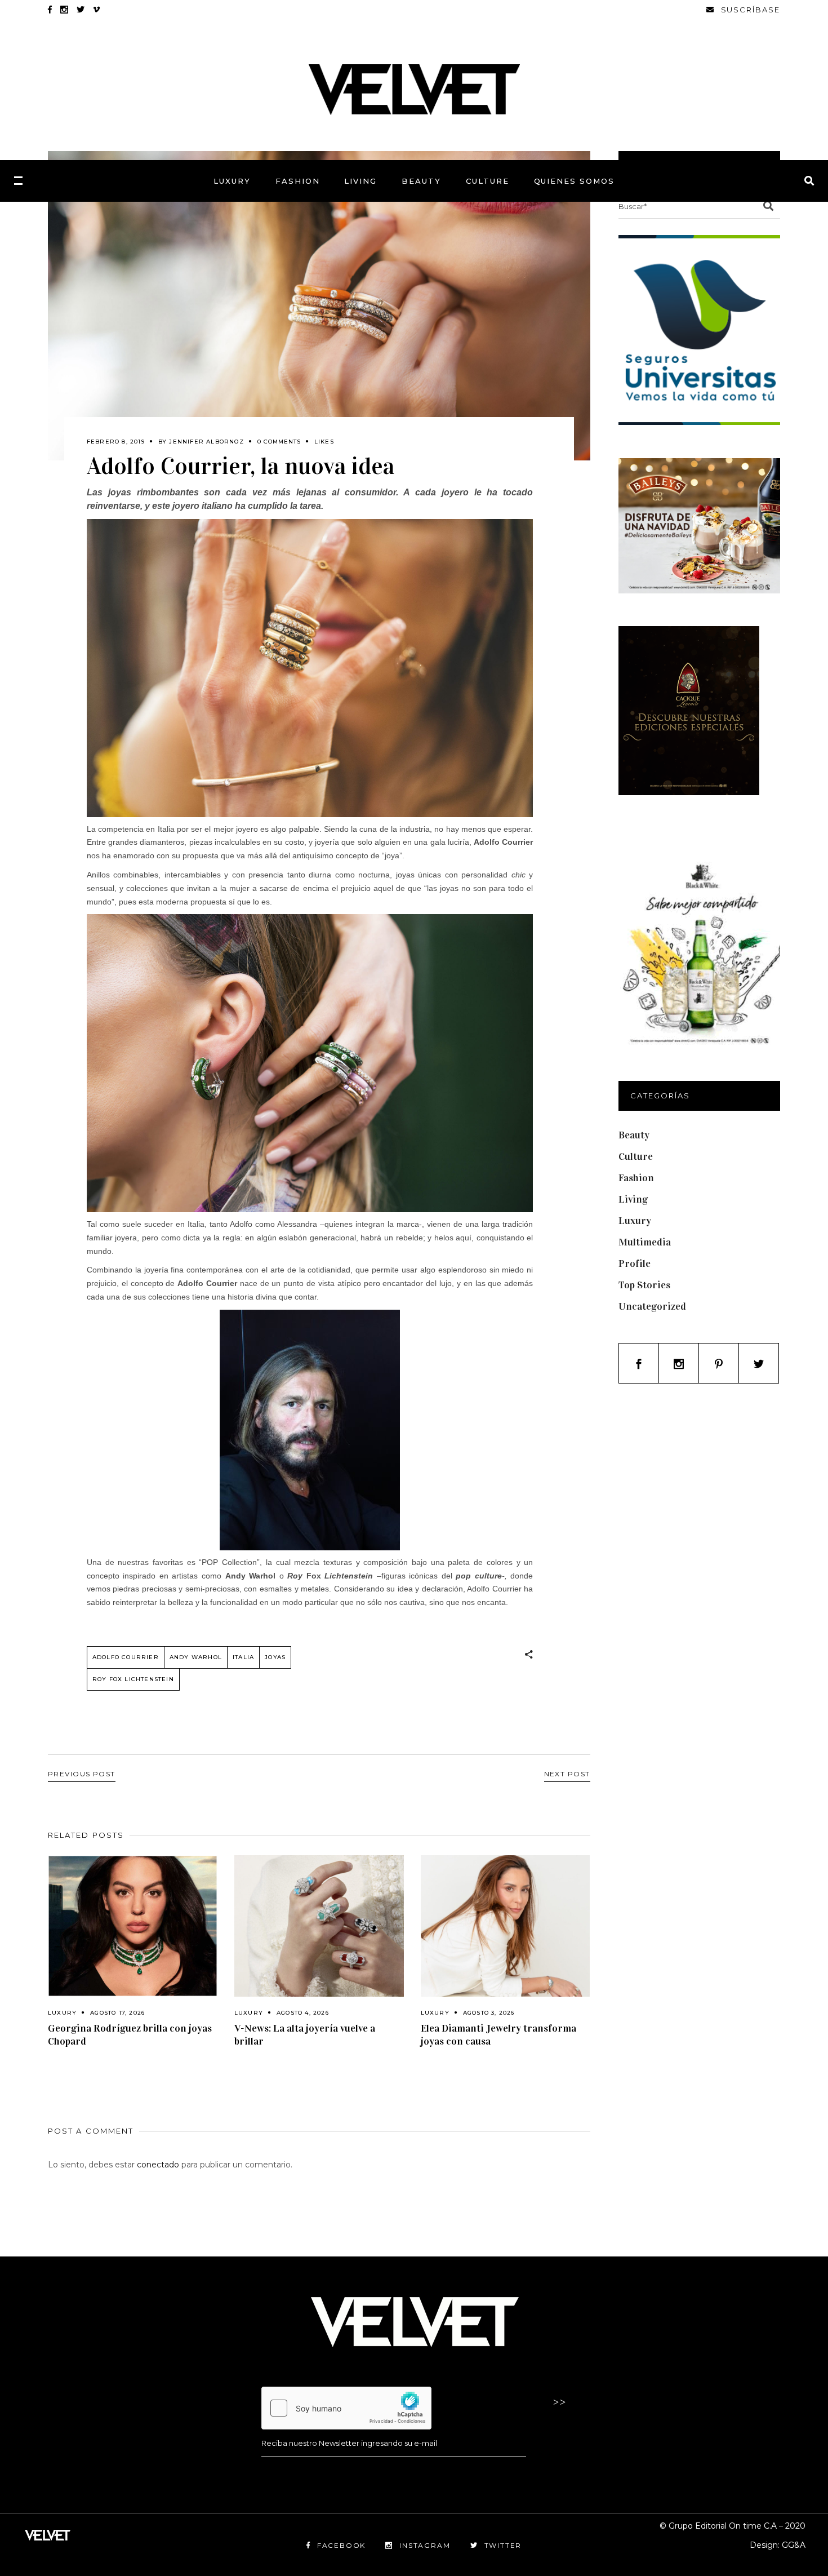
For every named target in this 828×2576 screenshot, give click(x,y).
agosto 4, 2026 (303, 2013)
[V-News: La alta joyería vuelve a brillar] (319, 1926)
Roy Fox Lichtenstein (133, 1679)
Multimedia (645, 1242)
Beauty (634, 1135)
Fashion (636, 1178)
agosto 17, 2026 (117, 2013)
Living (633, 1199)
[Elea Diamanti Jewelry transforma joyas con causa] (506, 1926)
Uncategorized (652, 1306)
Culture (636, 1156)
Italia (243, 1657)
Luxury (62, 2013)
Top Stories (644, 1285)
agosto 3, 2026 (489, 2013)
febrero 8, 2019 (116, 442)
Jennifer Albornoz (206, 442)
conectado (158, 2165)
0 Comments (279, 442)
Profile (635, 1263)
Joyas (275, 1657)
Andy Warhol (196, 1657)
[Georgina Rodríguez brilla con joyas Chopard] (133, 1926)
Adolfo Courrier (126, 1657)
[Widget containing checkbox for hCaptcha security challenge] (346, 2408)
